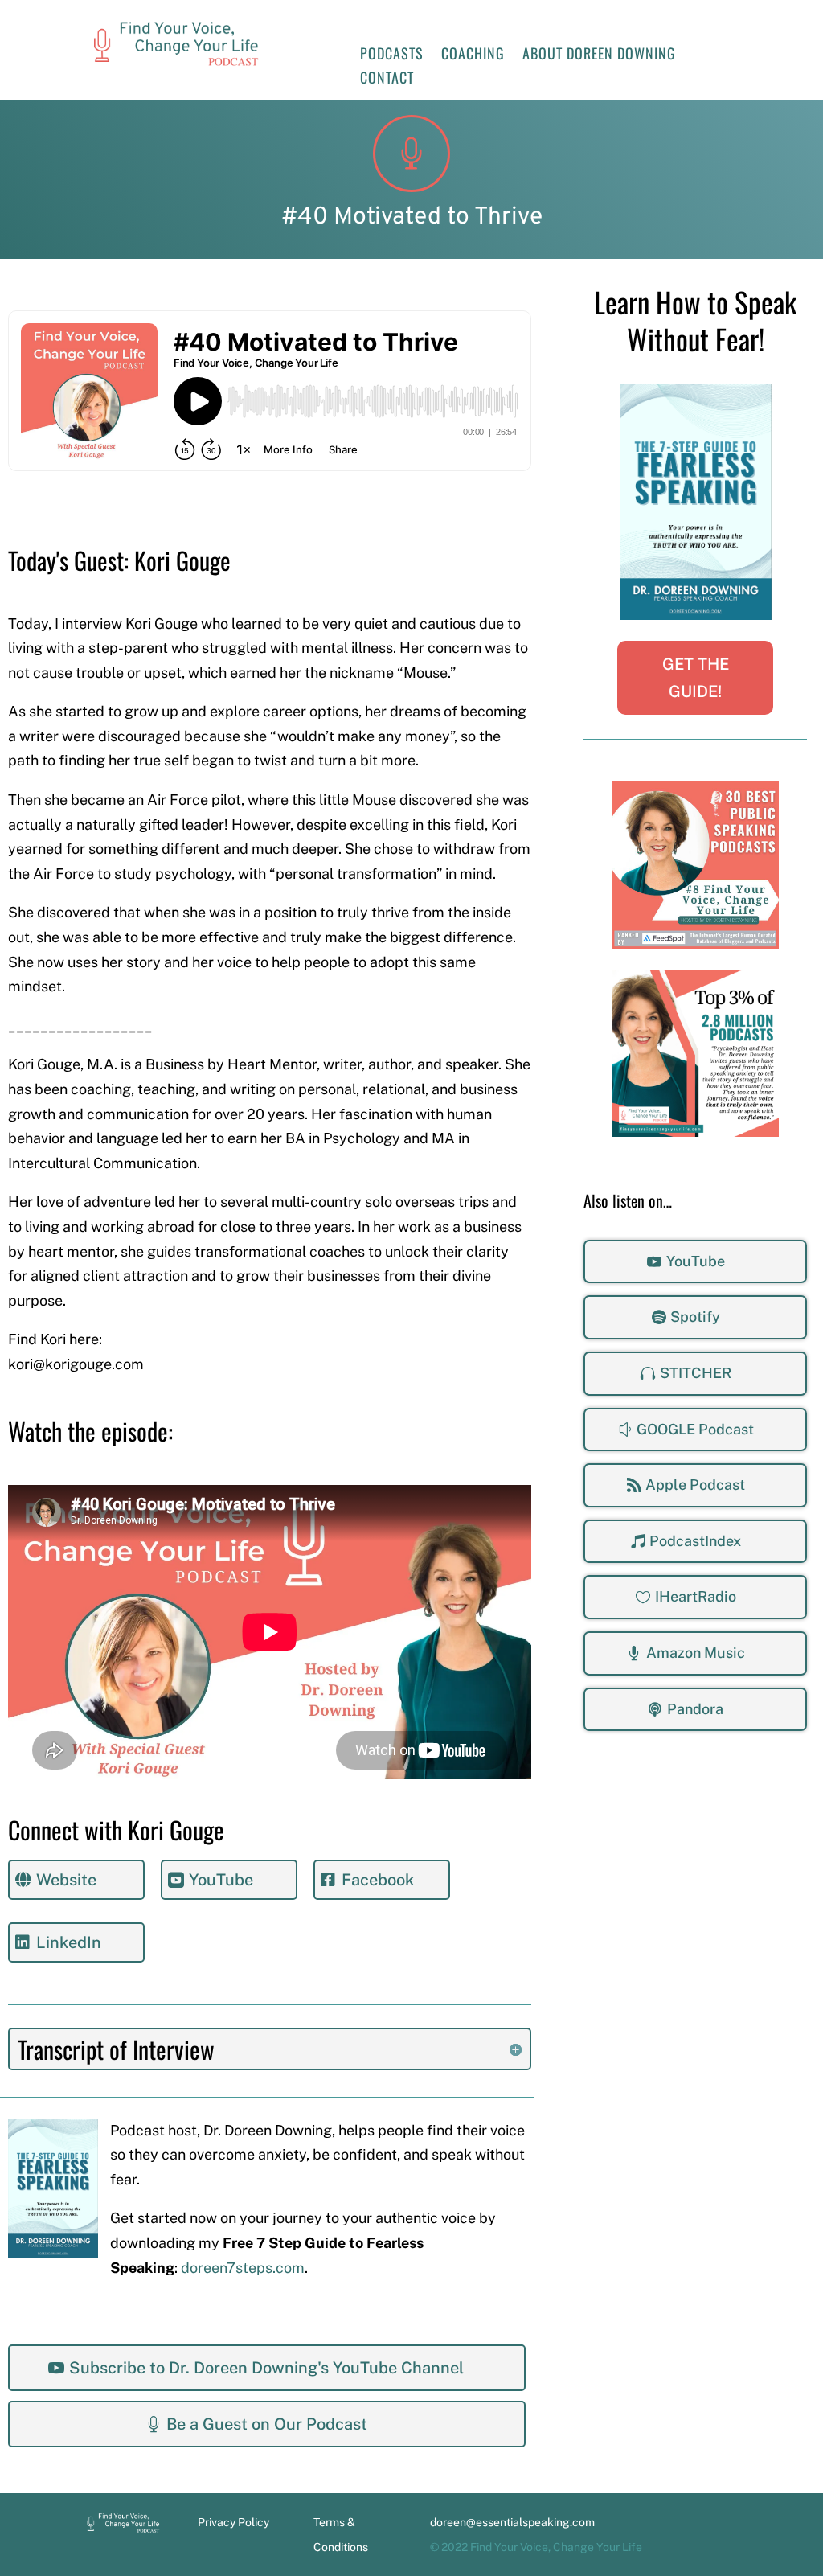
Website (66, 1880)
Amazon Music (696, 1653)
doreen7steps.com (243, 2268)
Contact (387, 80)
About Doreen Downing (599, 55)
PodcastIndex (695, 1541)
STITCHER (696, 1373)
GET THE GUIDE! (696, 678)
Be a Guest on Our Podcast (267, 2424)
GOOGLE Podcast (695, 1429)
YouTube (696, 1261)
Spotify (695, 1317)
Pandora (695, 1709)
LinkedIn (69, 1942)
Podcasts (392, 55)
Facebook (378, 1880)
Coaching (473, 55)
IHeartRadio (696, 1596)
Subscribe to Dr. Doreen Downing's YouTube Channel (266, 2368)
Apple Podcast (695, 1485)
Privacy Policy (233, 2522)
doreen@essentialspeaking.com (512, 2522)
